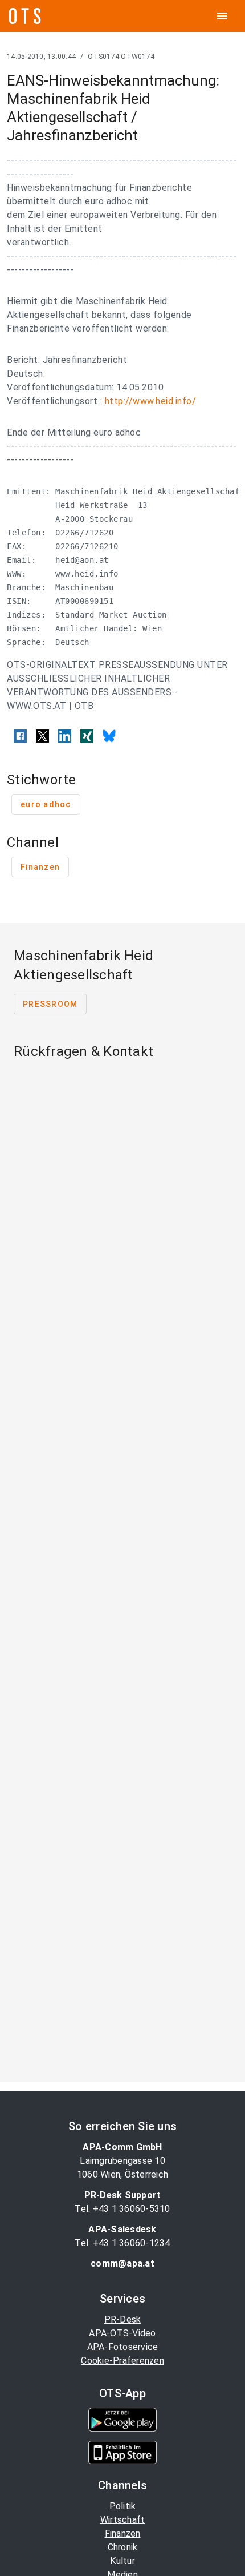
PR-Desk (123, 2319)
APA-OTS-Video (122, 2333)
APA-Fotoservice (123, 2347)
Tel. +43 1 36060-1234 (122, 2243)
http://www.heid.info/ (151, 401)
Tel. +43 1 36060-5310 (122, 2209)
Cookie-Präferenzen (122, 2361)
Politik (123, 2506)
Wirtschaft (123, 2520)
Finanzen (123, 2533)
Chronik (123, 2547)
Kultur (122, 2561)
